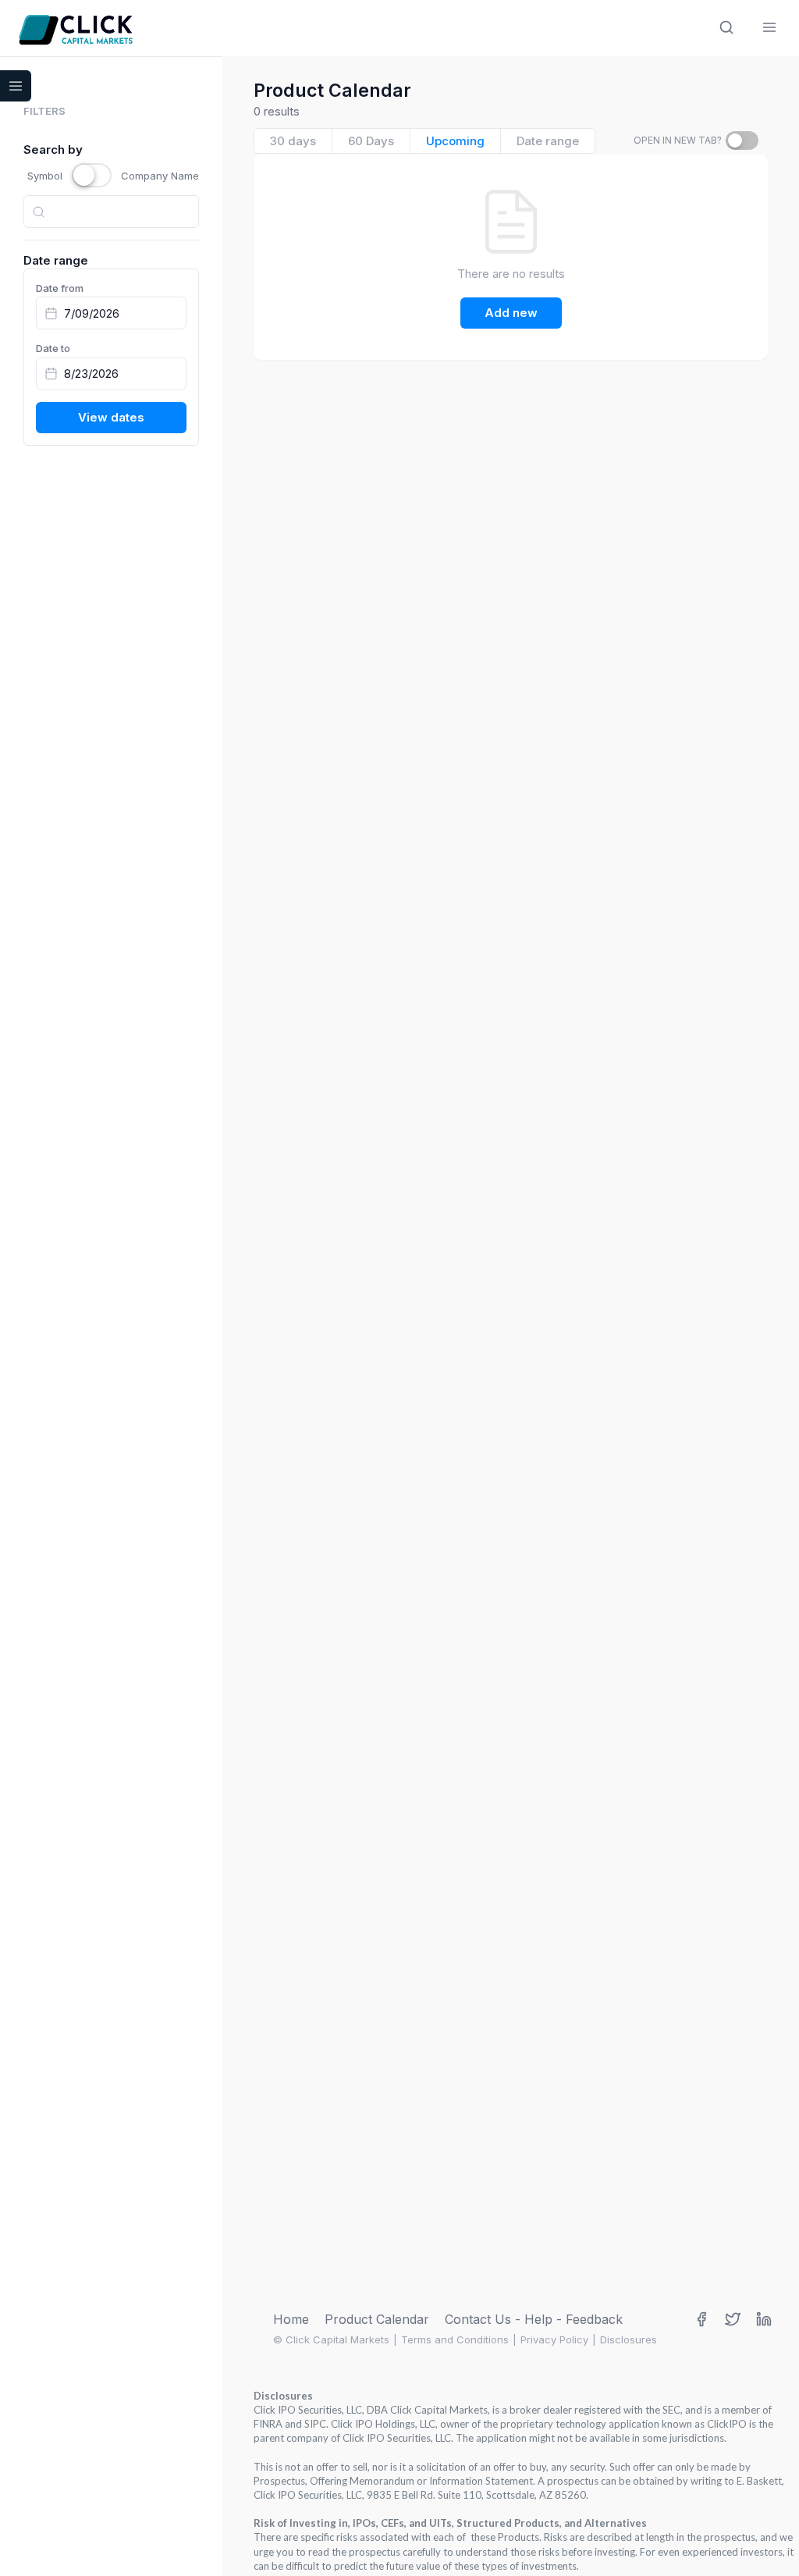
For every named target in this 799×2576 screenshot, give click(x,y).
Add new (511, 313)
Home (291, 2319)
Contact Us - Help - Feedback (534, 2319)
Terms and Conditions (455, 2339)
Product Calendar (377, 2319)
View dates (111, 417)
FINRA (268, 2424)
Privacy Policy (554, 2339)
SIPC (315, 2424)
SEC (671, 2410)
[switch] (742, 141)
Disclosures (629, 2339)
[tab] (293, 141)
